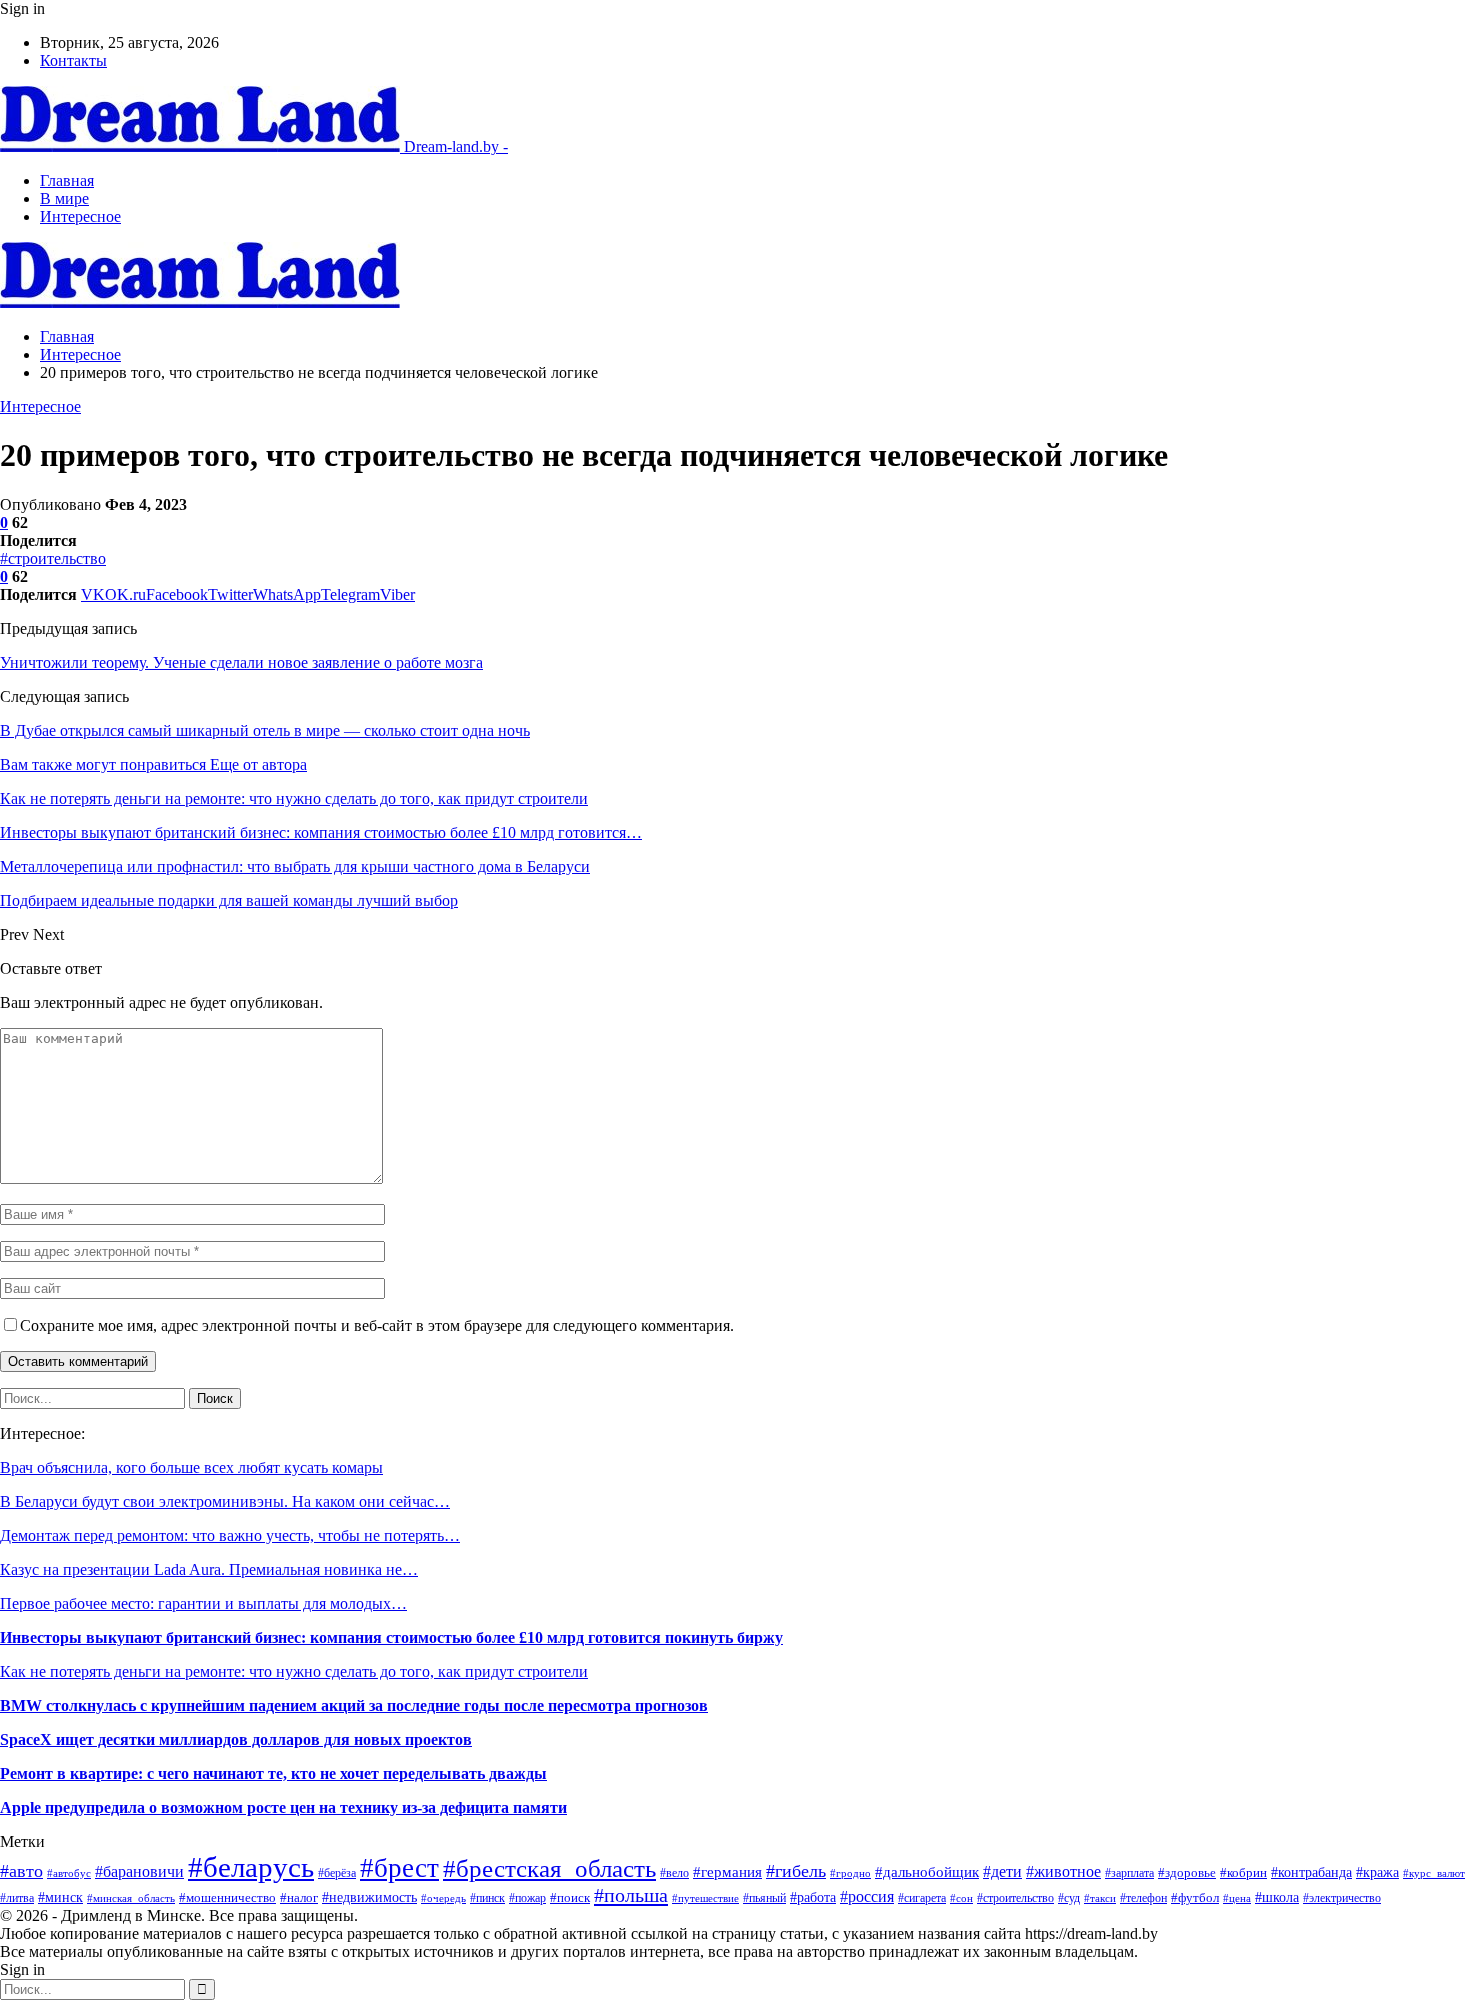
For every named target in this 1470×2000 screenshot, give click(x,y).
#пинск (487, 1898)
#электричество (1342, 1898)
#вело (674, 1873)
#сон (961, 1898)
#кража (1377, 1872)
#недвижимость (369, 1897)
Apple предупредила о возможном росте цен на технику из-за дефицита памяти (283, 1807)
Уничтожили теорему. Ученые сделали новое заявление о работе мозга (241, 662)
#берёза (337, 1873)
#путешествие (705, 1898)
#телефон (1143, 1898)
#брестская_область (549, 1868)
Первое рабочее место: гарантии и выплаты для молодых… (203, 1603)
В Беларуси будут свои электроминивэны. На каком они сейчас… (225, 1501)
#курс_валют (1434, 1873)
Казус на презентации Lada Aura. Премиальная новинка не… (209, 1569)
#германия (727, 1872)
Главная (67, 180)
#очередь (443, 1898)
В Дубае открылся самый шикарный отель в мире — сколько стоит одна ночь (265, 730)
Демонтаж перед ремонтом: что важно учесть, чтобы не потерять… (230, 1535)
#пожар (527, 1898)
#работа (813, 1897)
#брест (399, 1868)
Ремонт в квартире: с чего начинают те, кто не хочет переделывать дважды (273, 1773)
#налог (299, 1898)
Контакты (73, 60)
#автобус (69, 1873)
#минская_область (131, 1898)
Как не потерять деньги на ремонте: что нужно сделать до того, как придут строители (294, 1671)
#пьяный (764, 1898)
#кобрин (1243, 1873)
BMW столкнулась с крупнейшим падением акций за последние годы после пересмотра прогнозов (354, 1705)
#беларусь (251, 1867)
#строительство (53, 558)
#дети (1002, 1871)
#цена (1237, 1898)
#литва (17, 1898)
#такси (1100, 1898)
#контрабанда (1311, 1872)
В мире (64, 198)
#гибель (796, 1871)
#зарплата (1129, 1873)
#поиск (570, 1897)
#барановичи (139, 1871)
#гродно (850, 1873)
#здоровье (1187, 1872)
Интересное (80, 216)
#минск (60, 1897)
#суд (1069, 1898)
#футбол (1195, 1897)
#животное (1063, 1871)
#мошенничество (227, 1898)
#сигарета (922, 1898)
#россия (867, 1896)
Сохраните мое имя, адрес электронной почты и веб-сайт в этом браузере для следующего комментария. (377, 1325)
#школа (1277, 1897)
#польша (631, 1895)
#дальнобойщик (927, 1872)
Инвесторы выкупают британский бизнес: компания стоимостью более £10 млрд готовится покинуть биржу (391, 1637)
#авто (21, 1871)
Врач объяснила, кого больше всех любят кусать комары (191, 1467)
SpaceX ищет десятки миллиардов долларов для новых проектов (236, 1739)
